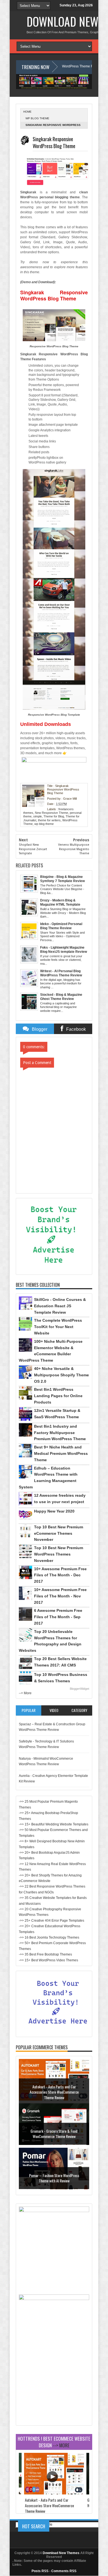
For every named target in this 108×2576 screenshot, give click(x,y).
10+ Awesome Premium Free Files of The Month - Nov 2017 (60, 1596)
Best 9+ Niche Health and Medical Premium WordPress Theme (61, 1453)
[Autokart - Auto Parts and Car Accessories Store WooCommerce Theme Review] (54, 2493)
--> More (25, 1693)
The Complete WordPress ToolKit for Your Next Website (58, 1327)
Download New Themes (61, 2553)
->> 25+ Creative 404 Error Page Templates (52, 1921)
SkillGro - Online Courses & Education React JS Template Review (60, 1306)
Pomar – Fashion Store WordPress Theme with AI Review (54, 2178)
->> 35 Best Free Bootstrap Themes (45, 1954)
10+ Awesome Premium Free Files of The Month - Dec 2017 (60, 1575)
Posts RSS (40, 2571)
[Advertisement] (54, 2388)
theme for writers (49, 820)
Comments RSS (64, 2571)
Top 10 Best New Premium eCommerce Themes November (59, 1533)
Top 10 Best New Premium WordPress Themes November (59, 1554)
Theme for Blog (54, 816)
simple (38, 816)
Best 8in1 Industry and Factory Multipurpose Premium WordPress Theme (60, 1433)
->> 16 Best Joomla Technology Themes (49, 1937)
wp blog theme (37, 118)
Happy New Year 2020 (54, 1511)
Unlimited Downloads (46, 724)
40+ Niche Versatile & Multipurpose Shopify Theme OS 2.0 (61, 1375)
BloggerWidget (79, 1689)
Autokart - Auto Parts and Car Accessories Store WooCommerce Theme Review (54, 2092)
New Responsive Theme (52, 813)
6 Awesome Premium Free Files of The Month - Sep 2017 (58, 1617)
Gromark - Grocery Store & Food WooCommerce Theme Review (54, 2134)
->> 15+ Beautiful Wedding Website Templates (54, 1824)
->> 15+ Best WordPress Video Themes (48, 1960)
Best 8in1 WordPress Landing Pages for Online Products (58, 1396)
